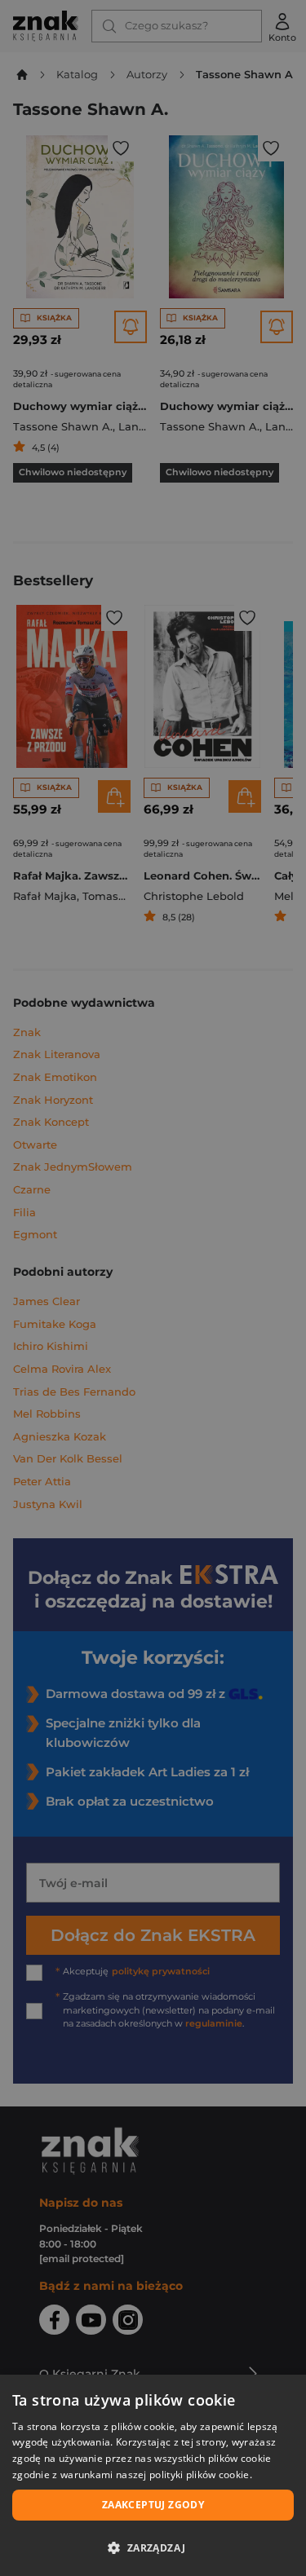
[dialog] (153, 2475)
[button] (153, 2547)
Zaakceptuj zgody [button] (153, 2505)
